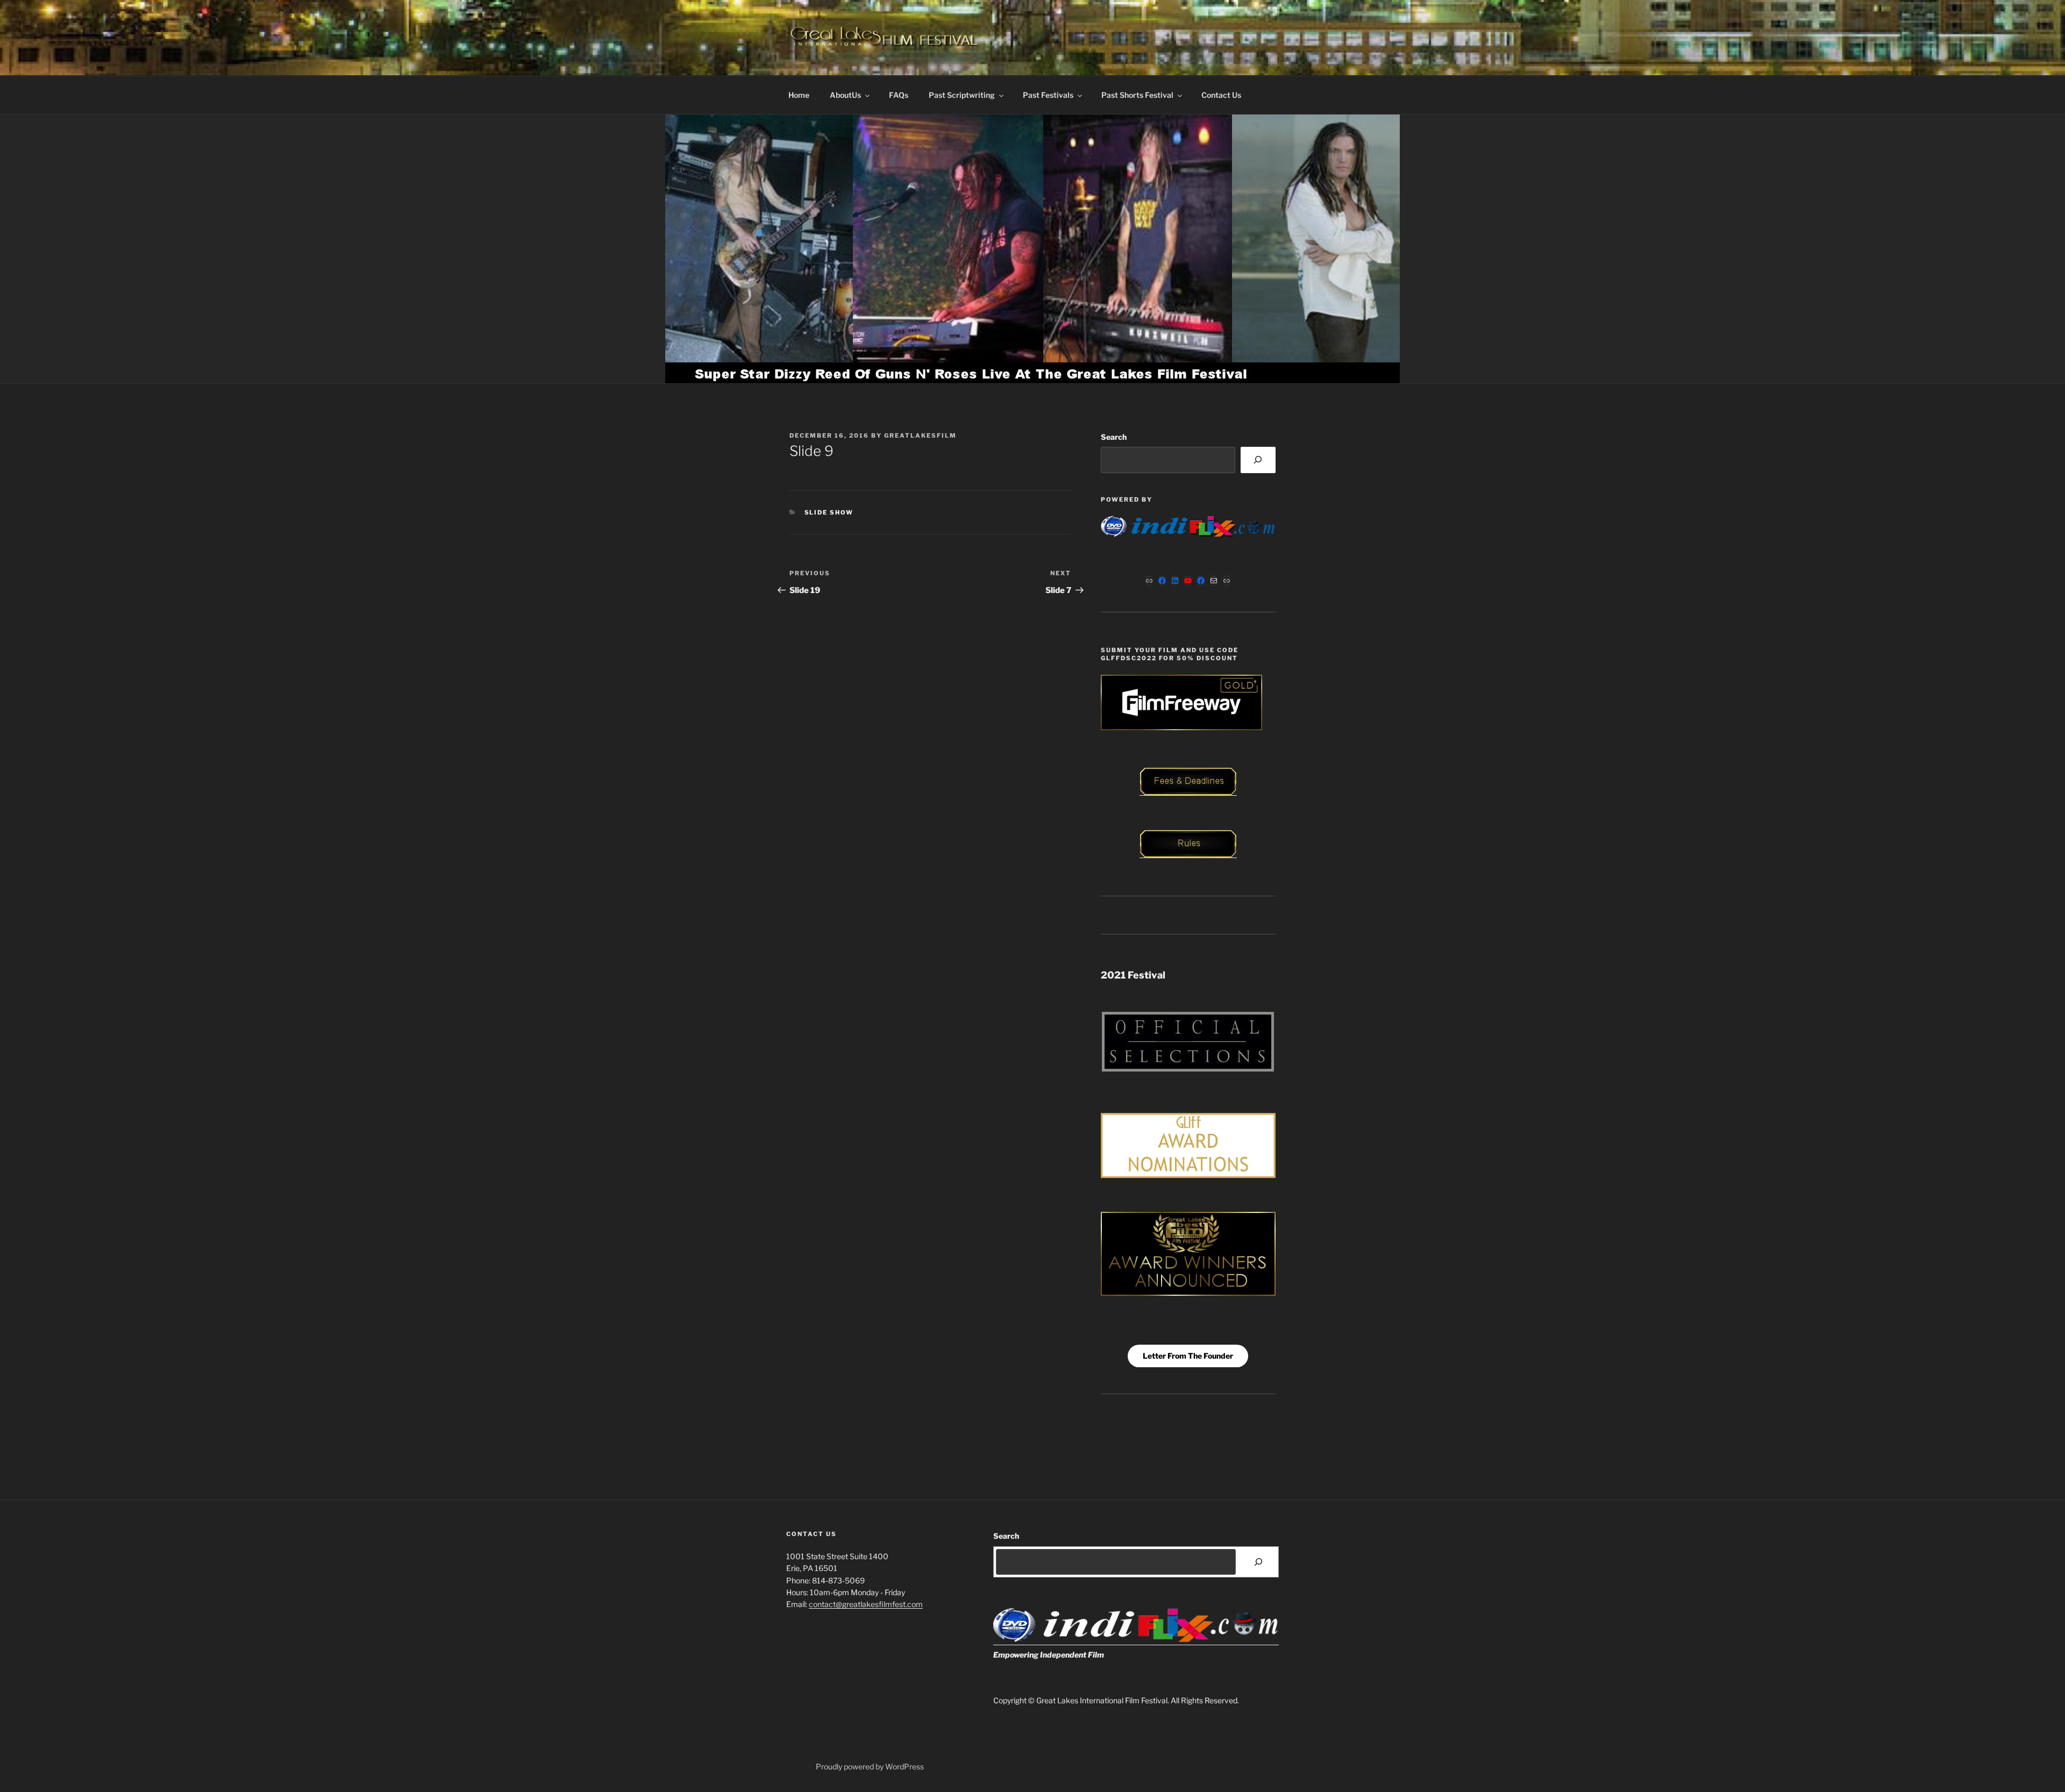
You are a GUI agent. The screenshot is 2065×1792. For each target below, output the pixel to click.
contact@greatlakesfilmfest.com (866, 1604)
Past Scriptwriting (962, 95)
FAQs (899, 95)
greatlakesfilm (920, 435)
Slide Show (829, 512)
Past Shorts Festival (1137, 95)
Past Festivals (1048, 95)
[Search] (1258, 460)
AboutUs (845, 95)
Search (1114, 437)
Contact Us (1221, 95)
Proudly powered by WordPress (870, 1766)
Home (799, 95)
